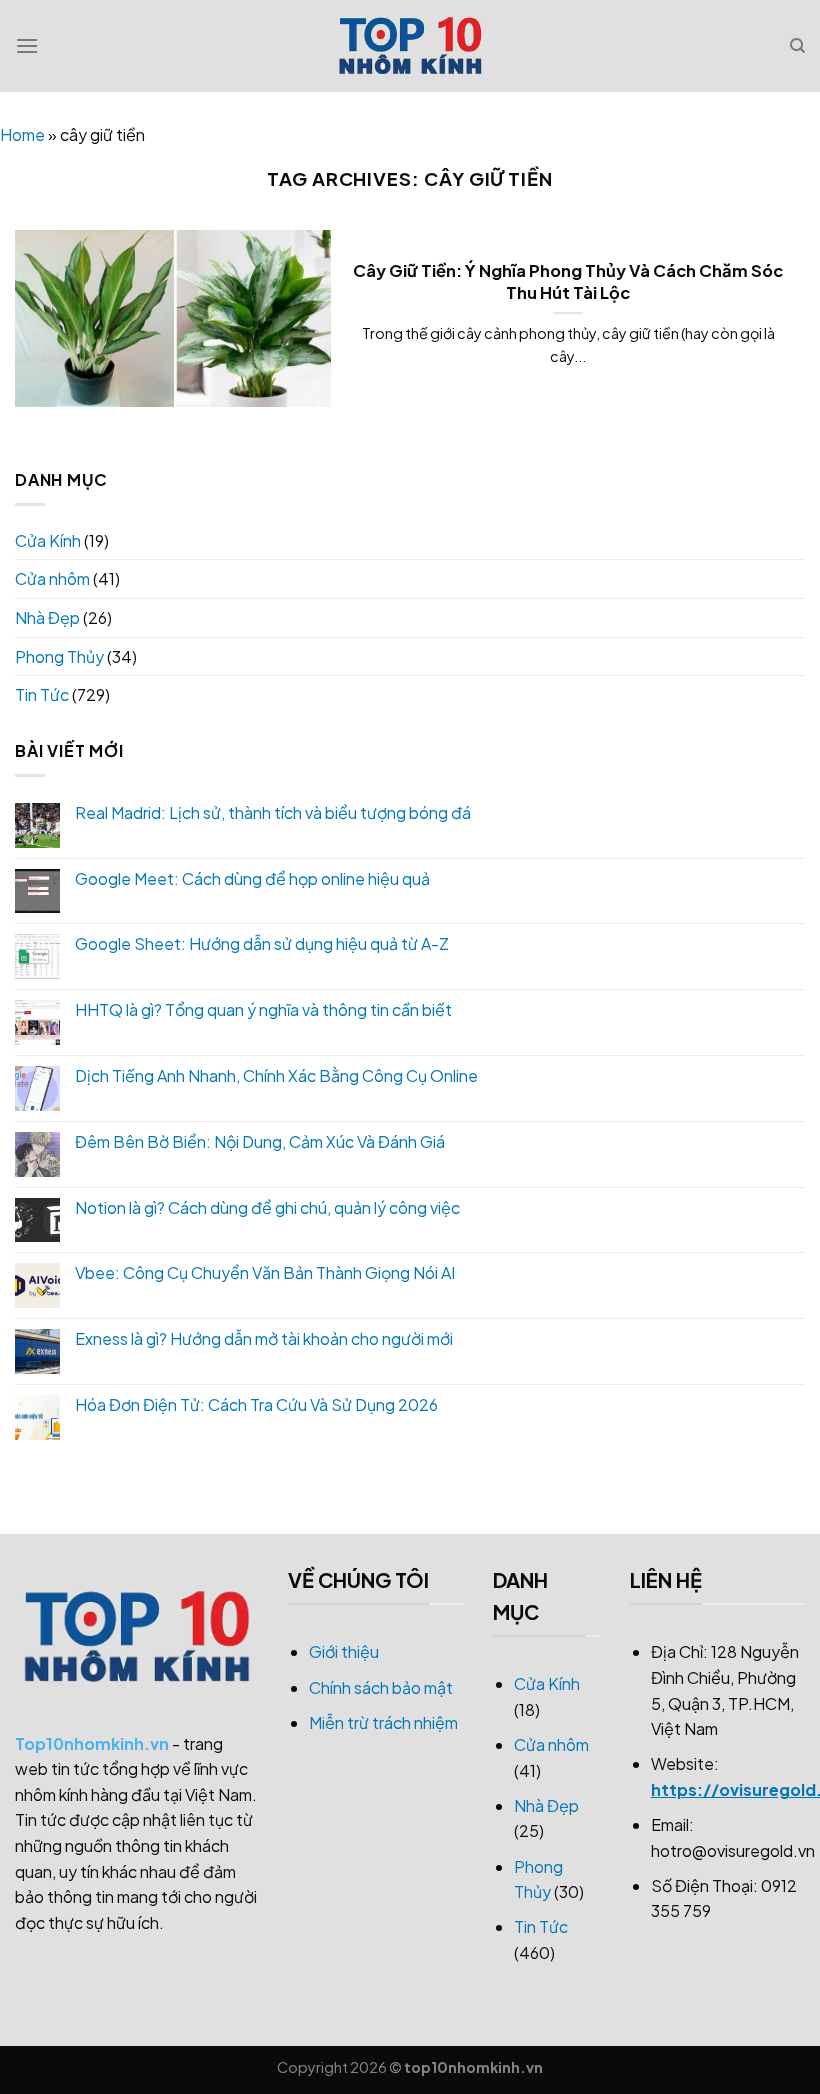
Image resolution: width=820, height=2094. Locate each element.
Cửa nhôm (52, 578)
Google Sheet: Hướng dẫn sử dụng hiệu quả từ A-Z (262, 943)
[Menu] (27, 45)
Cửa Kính (48, 540)
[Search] (797, 46)
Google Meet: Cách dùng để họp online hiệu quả (252, 878)
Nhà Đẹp (47, 617)
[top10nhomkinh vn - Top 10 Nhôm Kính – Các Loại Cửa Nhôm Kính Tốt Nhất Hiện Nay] (410, 46)
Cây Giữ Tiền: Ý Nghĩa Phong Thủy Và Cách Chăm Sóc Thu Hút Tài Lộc (568, 281)
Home (22, 134)
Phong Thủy (59, 656)
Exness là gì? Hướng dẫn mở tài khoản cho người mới (264, 1338)
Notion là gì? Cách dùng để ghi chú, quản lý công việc (267, 1207)
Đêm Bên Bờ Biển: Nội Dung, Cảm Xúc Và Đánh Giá (260, 1141)
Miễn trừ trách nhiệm (383, 1722)
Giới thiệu (344, 1651)
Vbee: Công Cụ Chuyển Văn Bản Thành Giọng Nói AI (265, 1272)
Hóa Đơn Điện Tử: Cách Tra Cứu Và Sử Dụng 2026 (256, 1404)
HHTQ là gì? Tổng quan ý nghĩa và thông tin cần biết (263, 1009)
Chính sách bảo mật (381, 1687)
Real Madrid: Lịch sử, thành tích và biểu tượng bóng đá (273, 812)
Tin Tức (42, 694)
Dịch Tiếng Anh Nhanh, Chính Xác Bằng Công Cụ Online (276, 1075)
